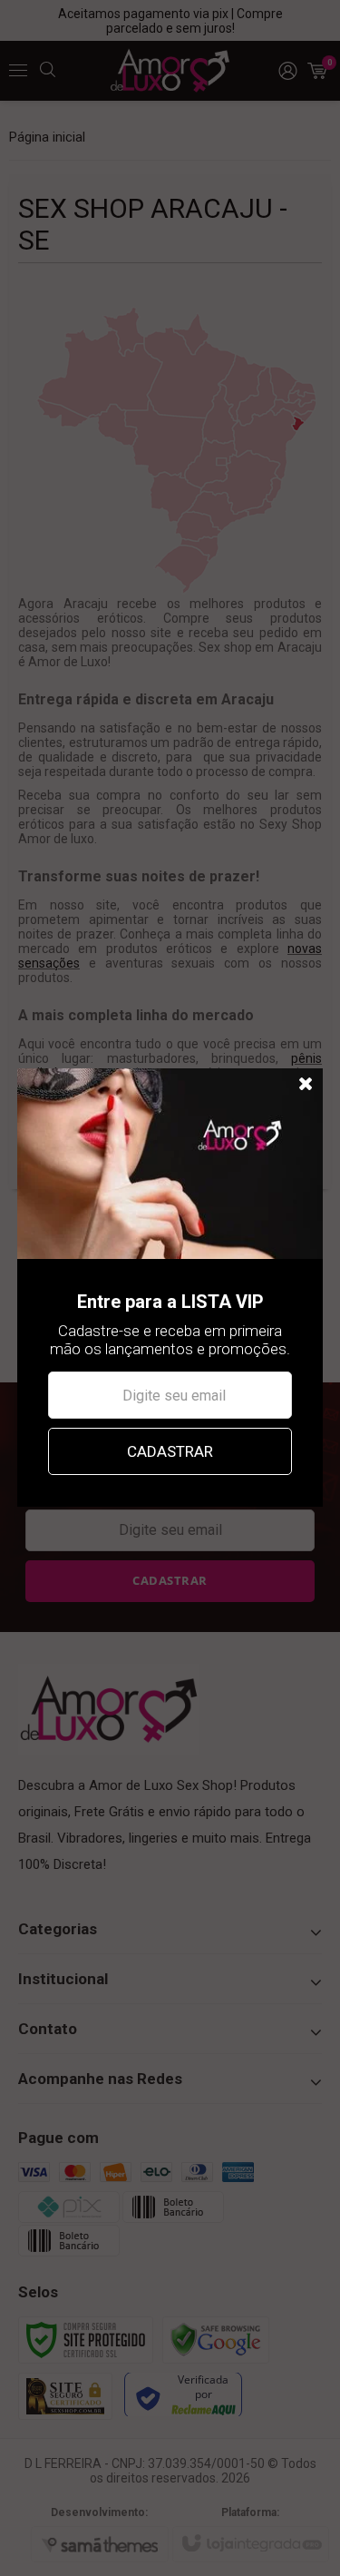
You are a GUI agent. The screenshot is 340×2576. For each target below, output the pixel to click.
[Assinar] (170, 1451)
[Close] (306, 1085)
